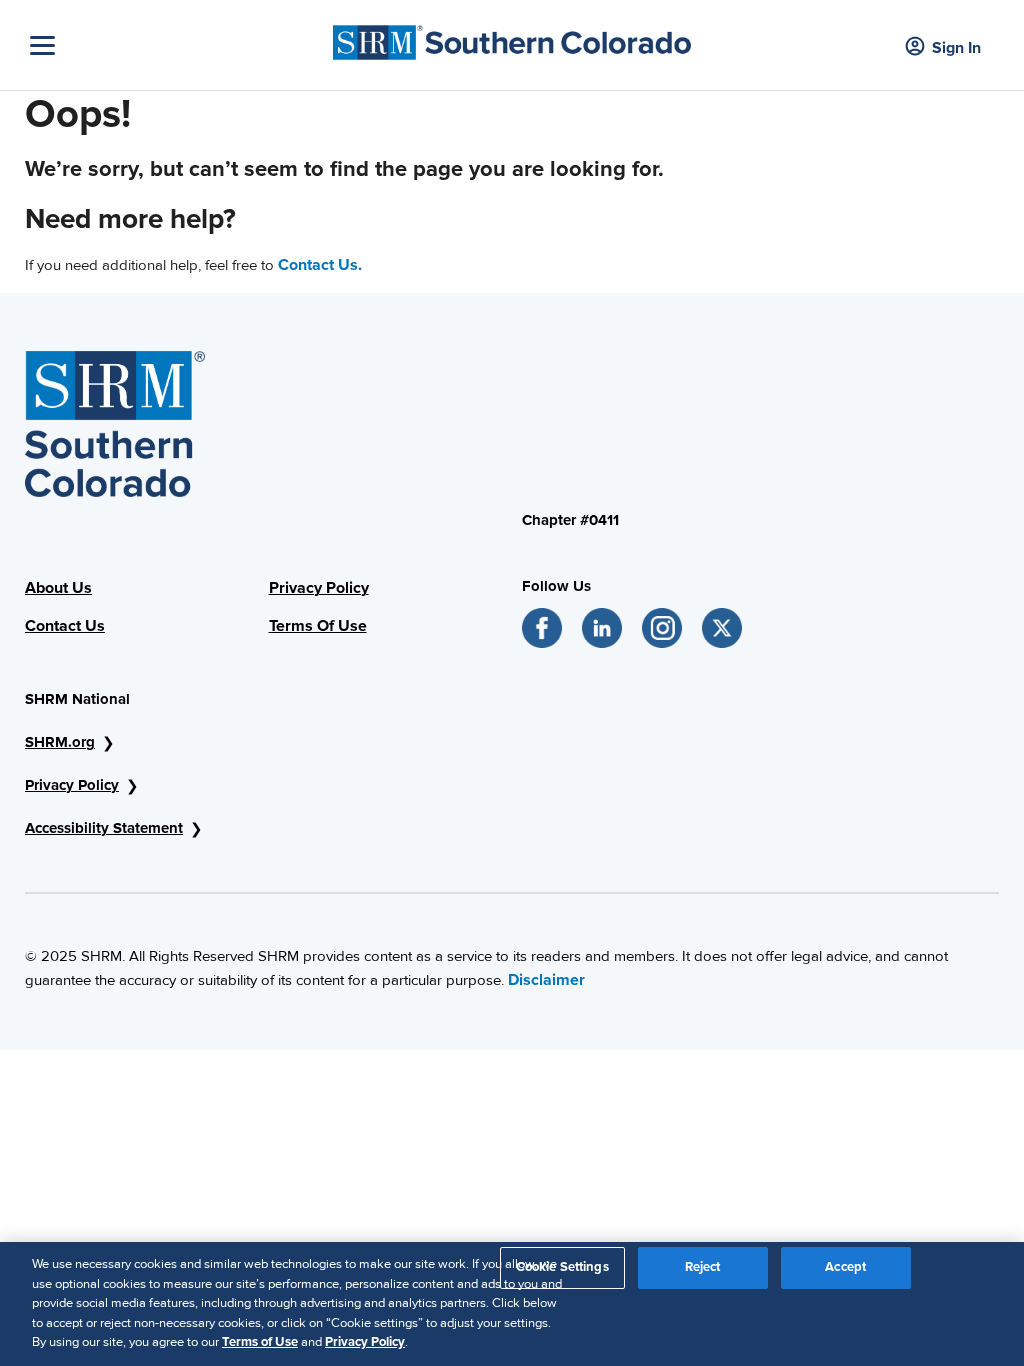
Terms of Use (260, 1342)
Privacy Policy (319, 588)
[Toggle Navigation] (176, 45)
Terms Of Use (318, 626)
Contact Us (65, 626)
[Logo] (512, 37)
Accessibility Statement (104, 828)
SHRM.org (60, 742)
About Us (58, 588)
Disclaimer (546, 980)
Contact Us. (320, 265)
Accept (845, 1267)
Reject (703, 1267)
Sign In (956, 48)
